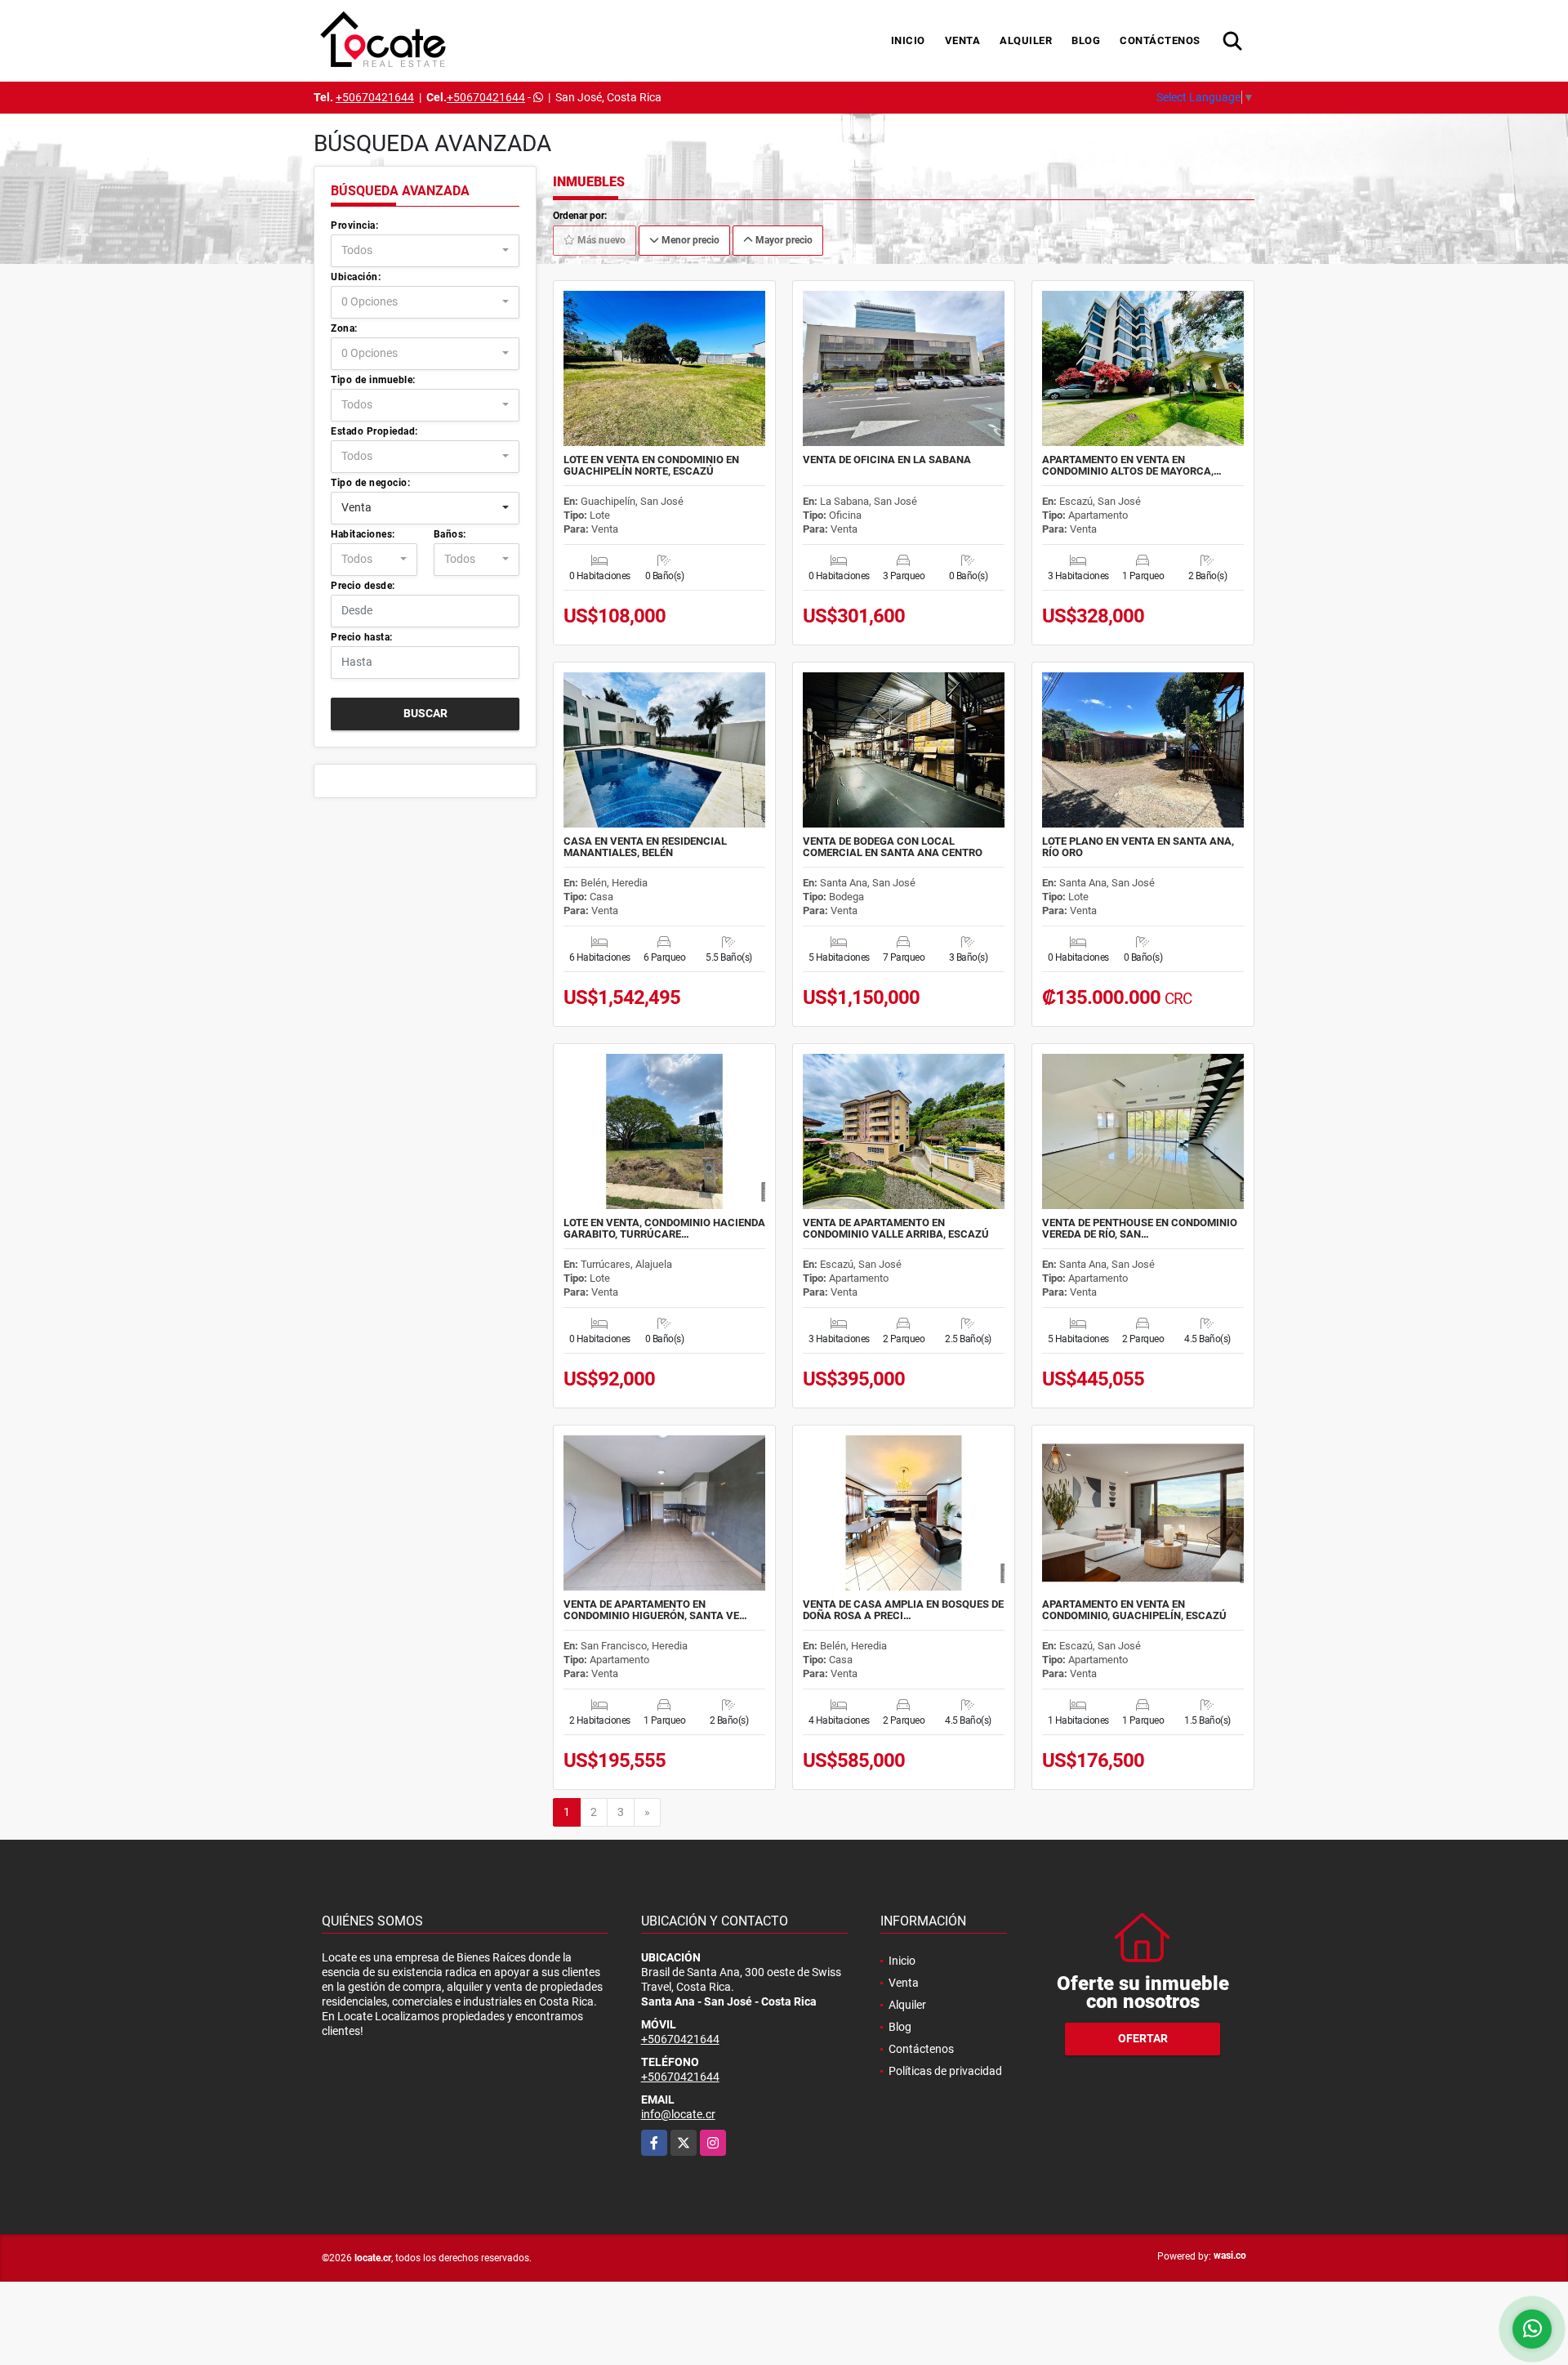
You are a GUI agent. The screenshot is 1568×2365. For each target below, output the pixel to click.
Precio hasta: (362, 637)
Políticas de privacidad (945, 2071)
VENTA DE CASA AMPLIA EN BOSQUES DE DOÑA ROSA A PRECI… (903, 1610)
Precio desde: (363, 586)
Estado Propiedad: (374, 431)
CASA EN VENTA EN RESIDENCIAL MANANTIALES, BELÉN (645, 847)
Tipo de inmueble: (373, 380)
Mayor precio (783, 240)
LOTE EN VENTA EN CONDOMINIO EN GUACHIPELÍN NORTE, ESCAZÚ (651, 466)
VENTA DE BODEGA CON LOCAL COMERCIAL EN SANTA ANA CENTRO (893, 847)
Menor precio (689, 240)
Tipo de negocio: (370, 483)
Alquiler (1026, 40)
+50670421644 (375, 97)
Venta (963, 40)
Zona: (344, 328)
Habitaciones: (363, 534)
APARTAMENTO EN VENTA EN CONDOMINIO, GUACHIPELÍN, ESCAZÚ (1134, 1610)
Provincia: (354, 225)
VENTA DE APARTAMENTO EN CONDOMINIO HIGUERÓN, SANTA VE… (655, 1610)
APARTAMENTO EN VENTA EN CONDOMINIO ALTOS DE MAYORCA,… (1132, 466)
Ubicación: (356, 277)
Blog (1086, 40)
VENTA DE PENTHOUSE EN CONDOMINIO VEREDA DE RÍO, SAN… (1140, 1229)
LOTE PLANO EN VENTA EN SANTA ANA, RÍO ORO (1138, 847)
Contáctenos (1160, 40)
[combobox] (425, 251)
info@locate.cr (678, 2114)
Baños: (450, 534)
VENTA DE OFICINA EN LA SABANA (887, 460)
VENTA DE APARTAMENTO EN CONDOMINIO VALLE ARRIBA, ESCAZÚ (896, 1229)
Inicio (908, 40)
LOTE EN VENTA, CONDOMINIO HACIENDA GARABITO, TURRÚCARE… (664, 1229)
